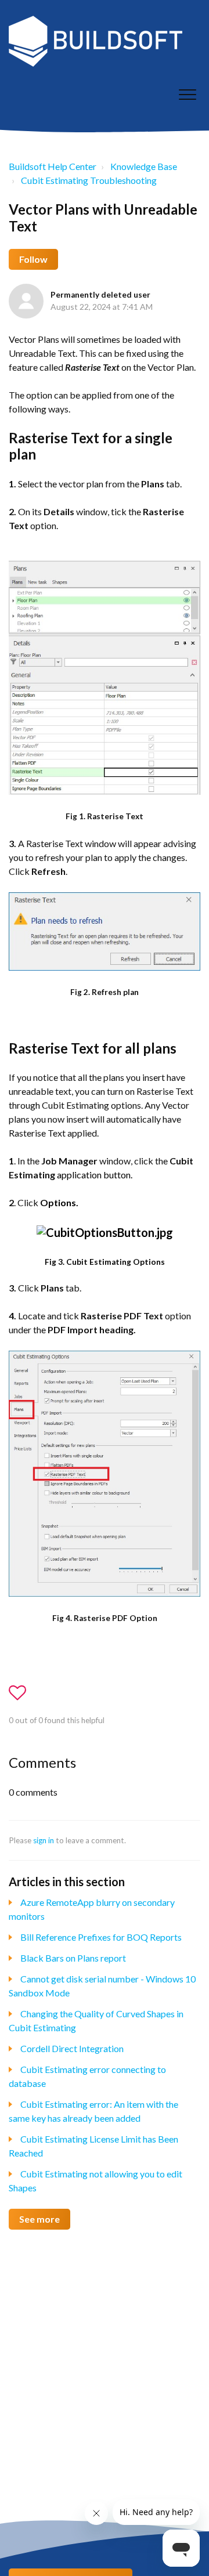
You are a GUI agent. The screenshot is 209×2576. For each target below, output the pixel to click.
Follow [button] (33, 259)
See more (39, 2219)
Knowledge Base (144, 166)
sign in (44, 1840)
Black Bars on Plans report (73, 1958)
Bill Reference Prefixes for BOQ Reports (101, 1937)
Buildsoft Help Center (53, 166)
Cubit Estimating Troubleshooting (89, 180)
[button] (187, 94)
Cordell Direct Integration (72, 2048)
